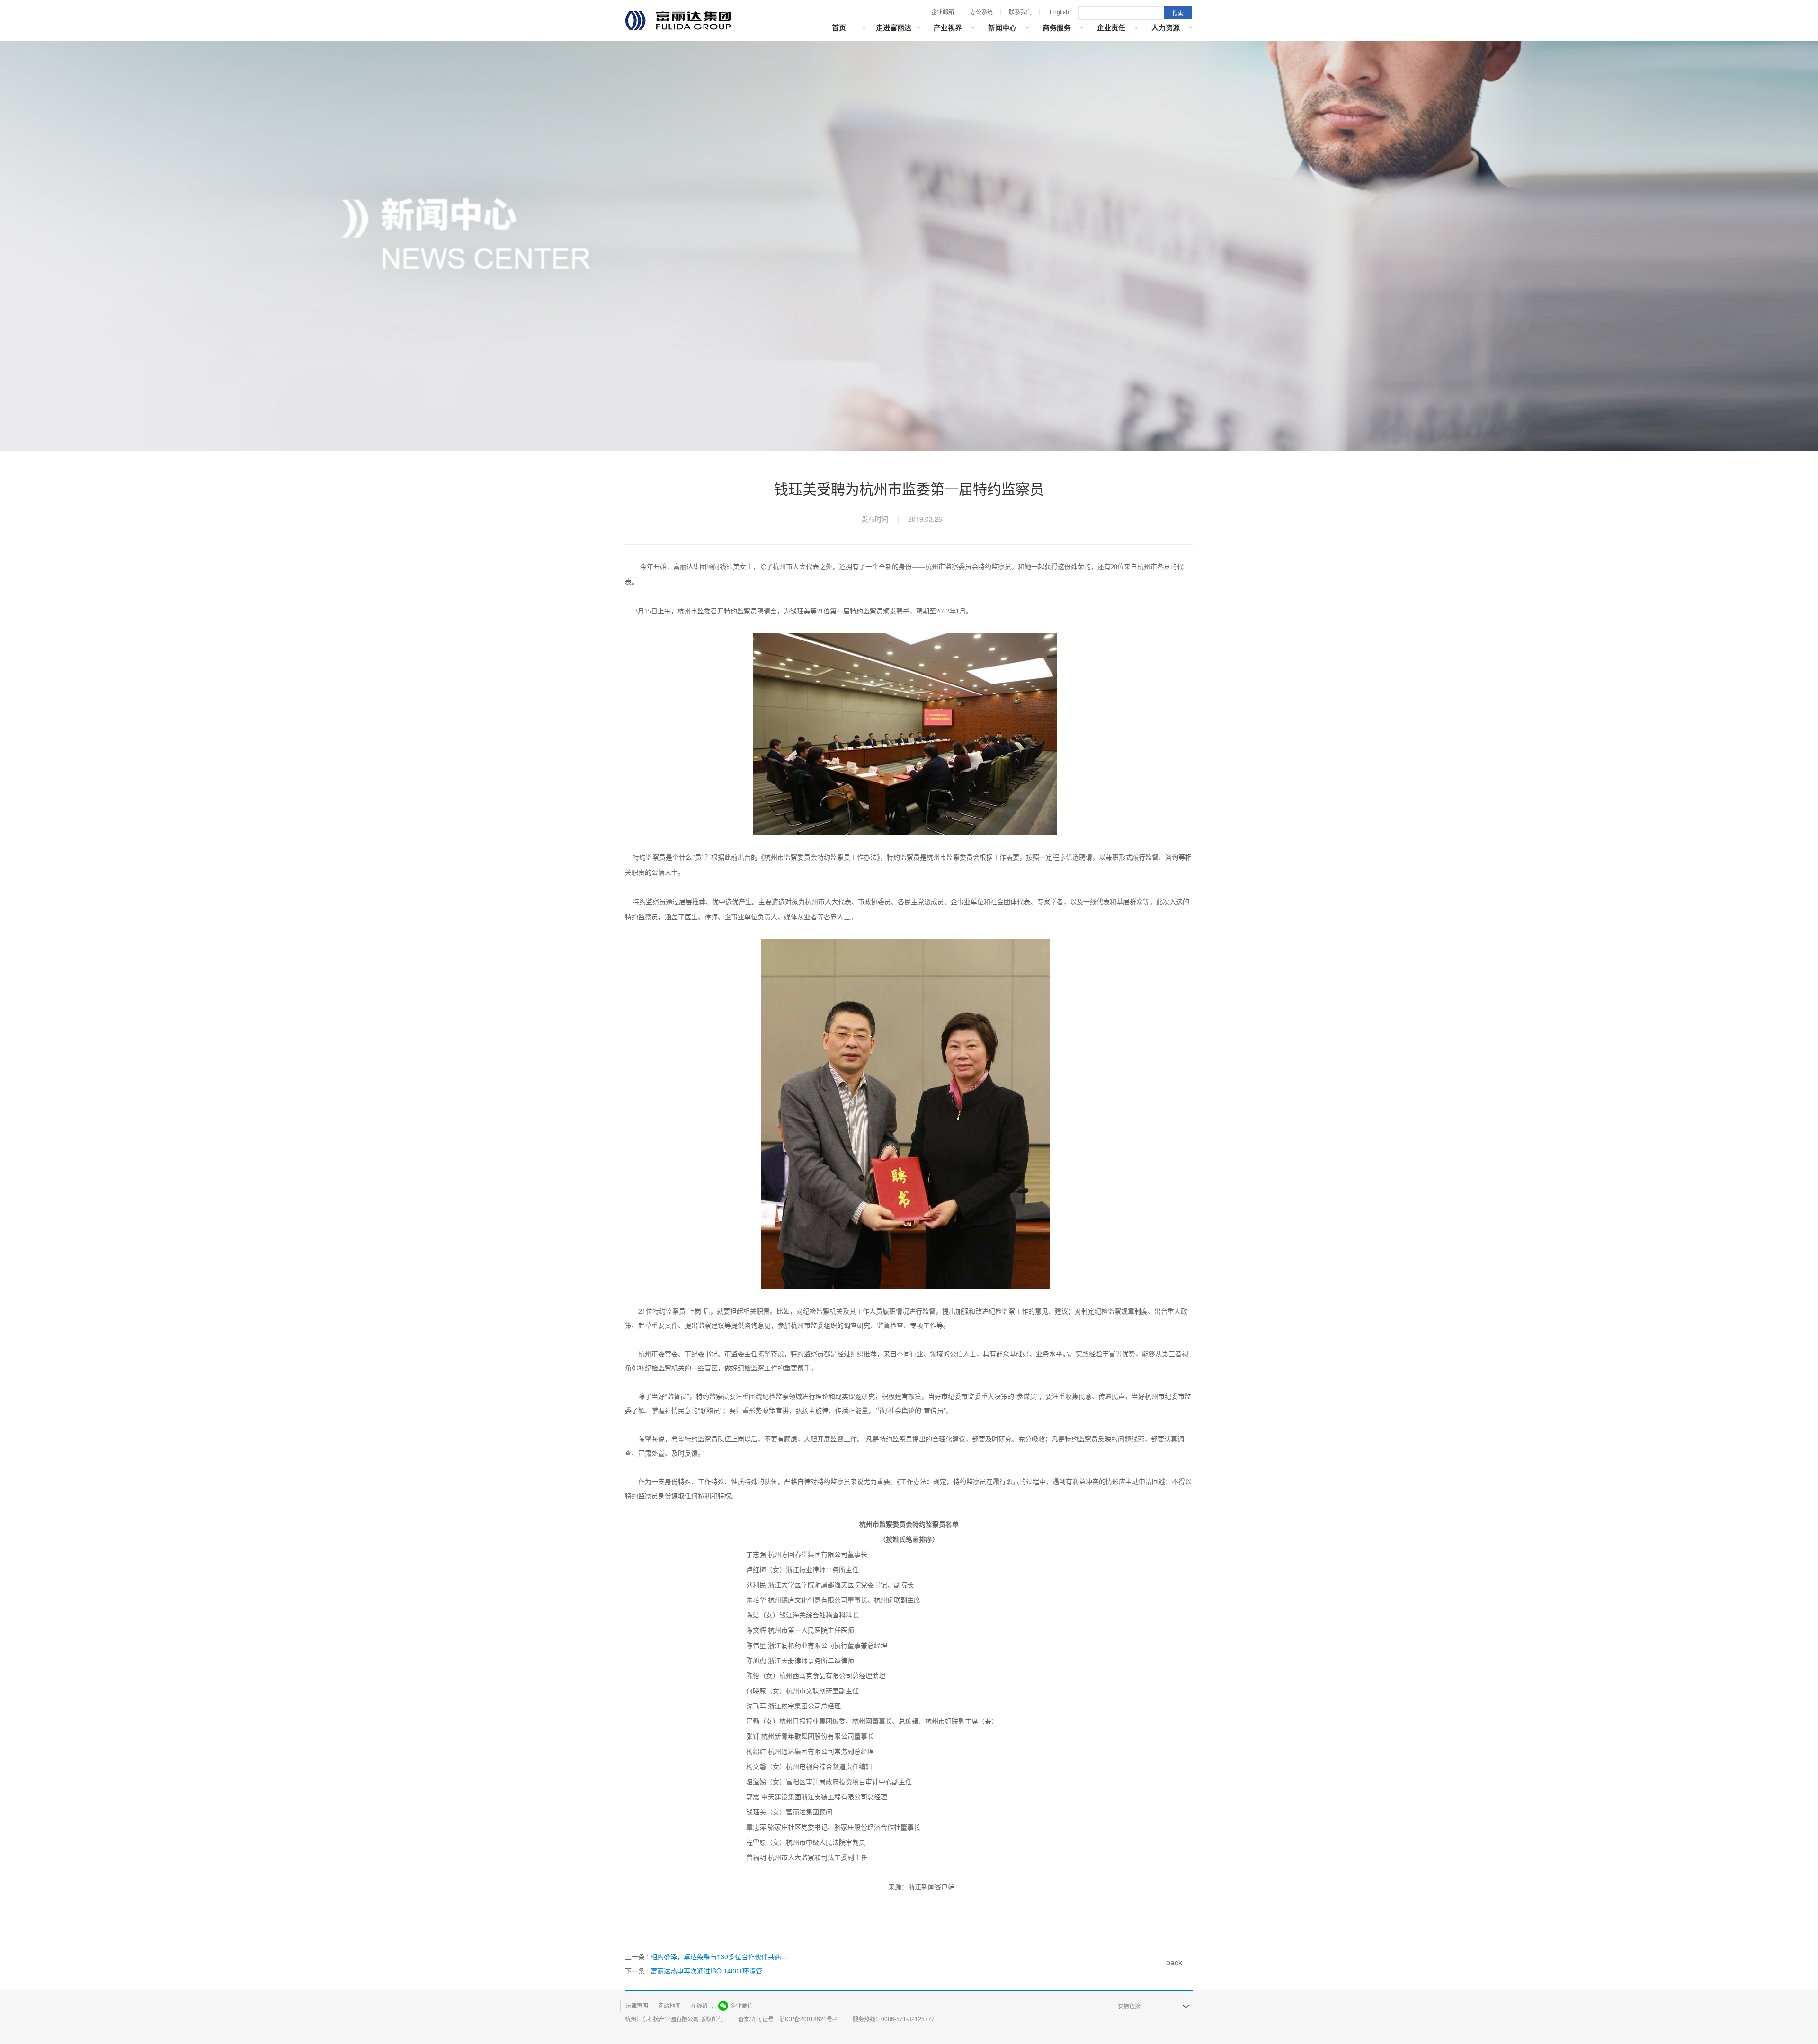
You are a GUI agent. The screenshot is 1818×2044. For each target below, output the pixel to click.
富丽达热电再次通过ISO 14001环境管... (709, 1971)
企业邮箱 (943, 12)
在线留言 (702, 2005)
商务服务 (1057, 27)
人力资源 (1166, 27)
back (1174, 1962)
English (1059, 12)
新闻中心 (1002, 27)
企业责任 (1111, 27)
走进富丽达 (894, 27)
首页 (839, 27)
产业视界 (948, 27)
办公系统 (981, 12)
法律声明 (637, 2005)
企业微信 (741, 2005)
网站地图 (669, 2005)
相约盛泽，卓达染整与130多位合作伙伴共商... (719, 1956)
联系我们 (1020, 12)
